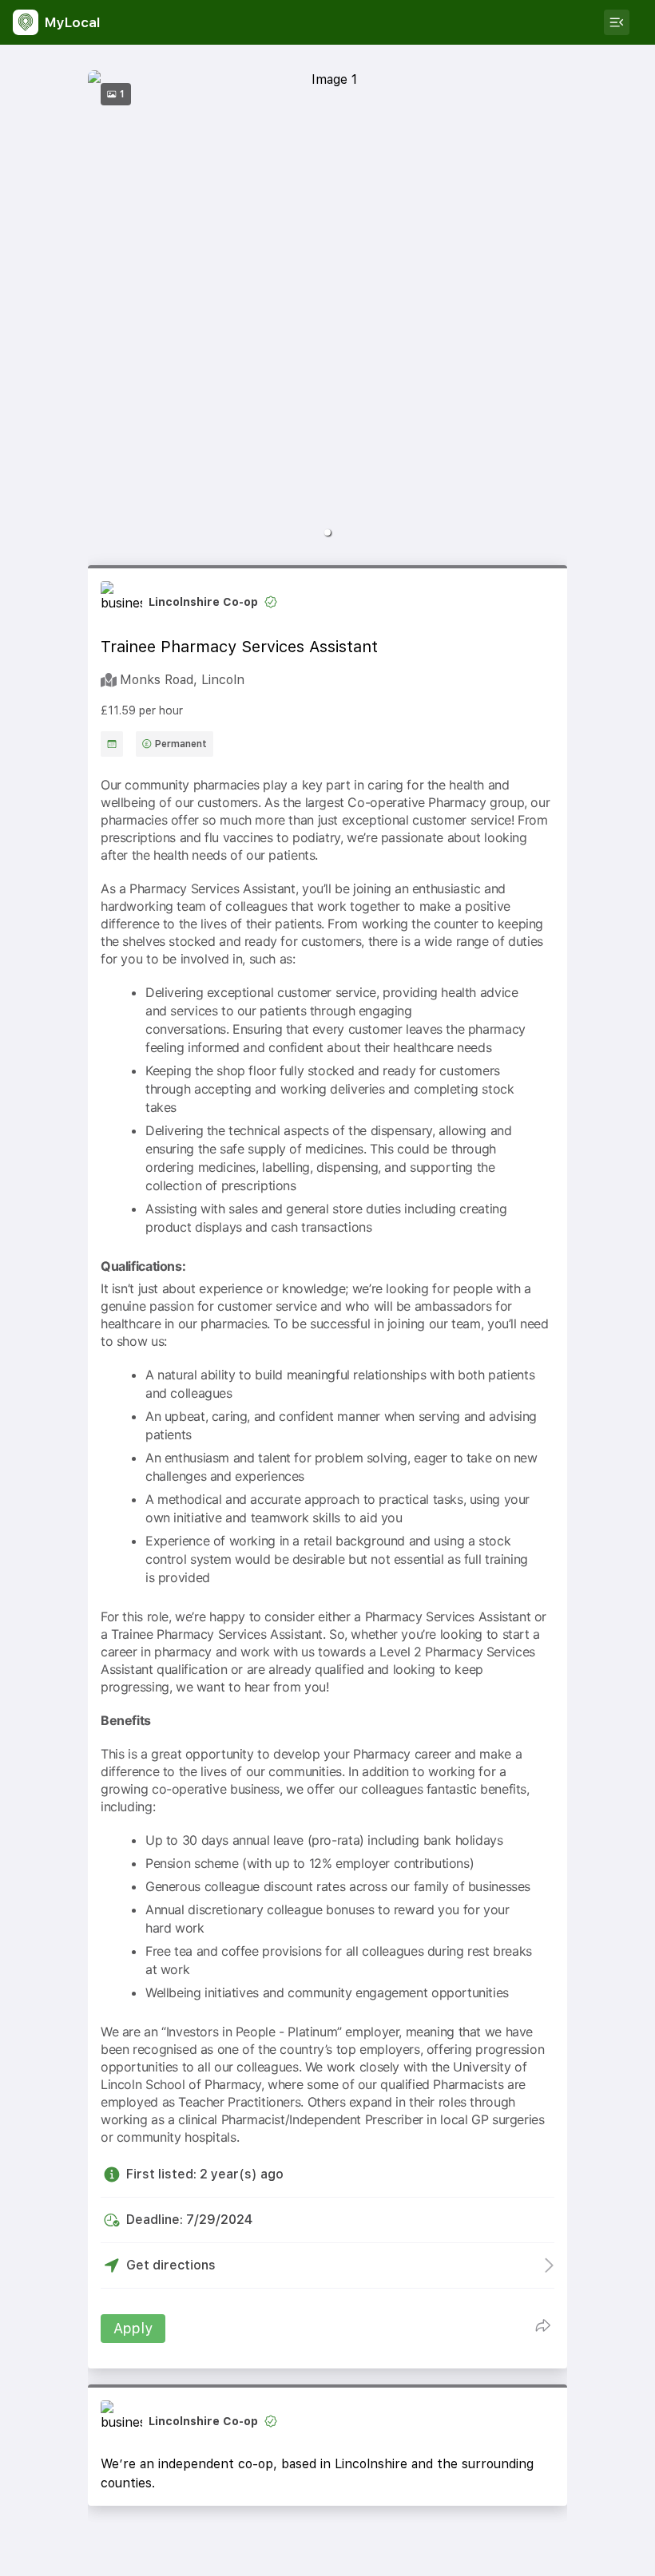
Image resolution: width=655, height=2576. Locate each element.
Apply (133, 2328)
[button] (327, 532)
